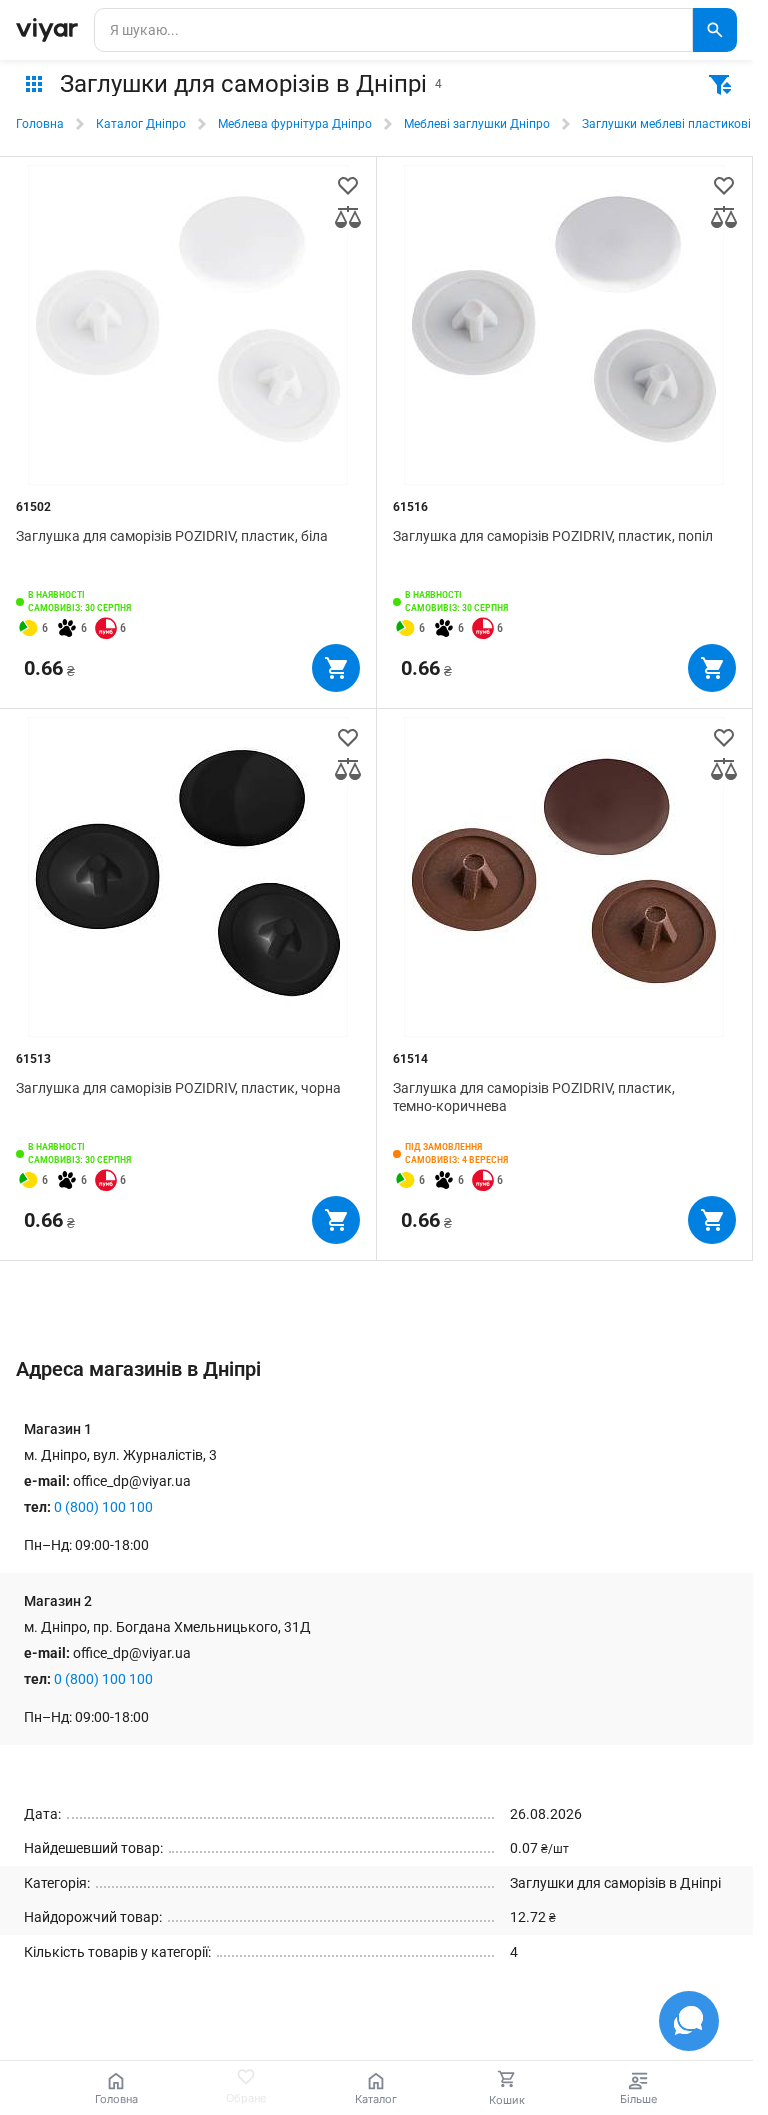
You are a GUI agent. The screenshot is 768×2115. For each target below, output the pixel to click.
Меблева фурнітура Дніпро (295, 124)
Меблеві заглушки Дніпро (477, 124)
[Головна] (47, 30)
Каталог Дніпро (141, 124)
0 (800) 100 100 (103, 1507)
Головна (40, 124)
